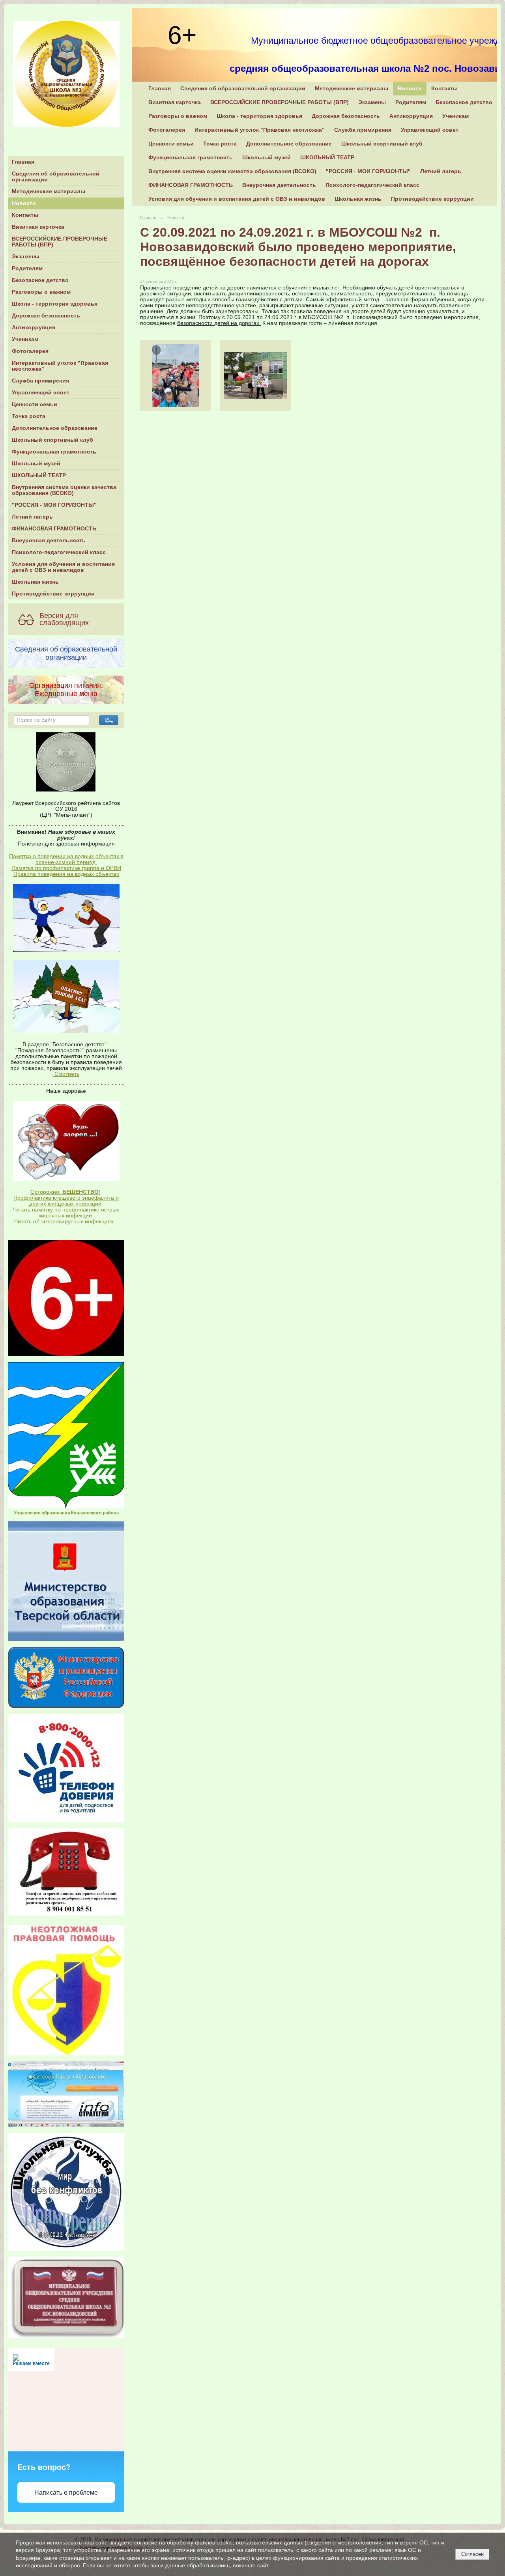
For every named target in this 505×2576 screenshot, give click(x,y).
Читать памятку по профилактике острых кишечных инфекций (66, 1213)
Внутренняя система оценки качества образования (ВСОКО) (64, 490)
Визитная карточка (38, 227)
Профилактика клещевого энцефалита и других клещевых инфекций (66, 1201)
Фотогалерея (30, 351)
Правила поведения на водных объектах (66, 874)
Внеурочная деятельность (49, 540)
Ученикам (25, 339)
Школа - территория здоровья (55, 304)
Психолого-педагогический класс (59, 552)
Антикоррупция (34, 328)
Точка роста (29, 416)
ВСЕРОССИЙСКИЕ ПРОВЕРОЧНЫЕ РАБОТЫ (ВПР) (60, 242)
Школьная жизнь (35, 582)
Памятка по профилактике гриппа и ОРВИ (66, 868)
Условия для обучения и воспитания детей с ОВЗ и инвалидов (63, 567)
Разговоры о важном (41, 292)
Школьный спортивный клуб (52, 440)
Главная (23, 162)
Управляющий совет (41, 393)
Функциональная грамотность (54, 452)
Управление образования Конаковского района (66, 1513)
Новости (24, 203)
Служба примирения (40, 381)
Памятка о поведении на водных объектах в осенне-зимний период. (66, 859)
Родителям (27, 268)
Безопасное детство (40, 280)
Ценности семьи (35, 404)
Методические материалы (49, 191)
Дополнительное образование (55, 428)
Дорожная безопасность (46, 316)
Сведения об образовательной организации (56, 177)
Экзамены (26, 257)
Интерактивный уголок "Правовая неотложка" (60, 366)
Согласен (472, 2554)
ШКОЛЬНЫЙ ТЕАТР (39, 475)
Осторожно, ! (65, 1192)
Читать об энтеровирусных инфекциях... (66, 1222)
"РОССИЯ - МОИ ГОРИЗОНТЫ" (54, 505)
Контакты (25, 215)
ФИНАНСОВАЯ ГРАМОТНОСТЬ (54, 529)
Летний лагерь (32, 517)
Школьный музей (36, 464)
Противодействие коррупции (53, 594)
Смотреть (66, 1074)
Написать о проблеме (66, 2493)
